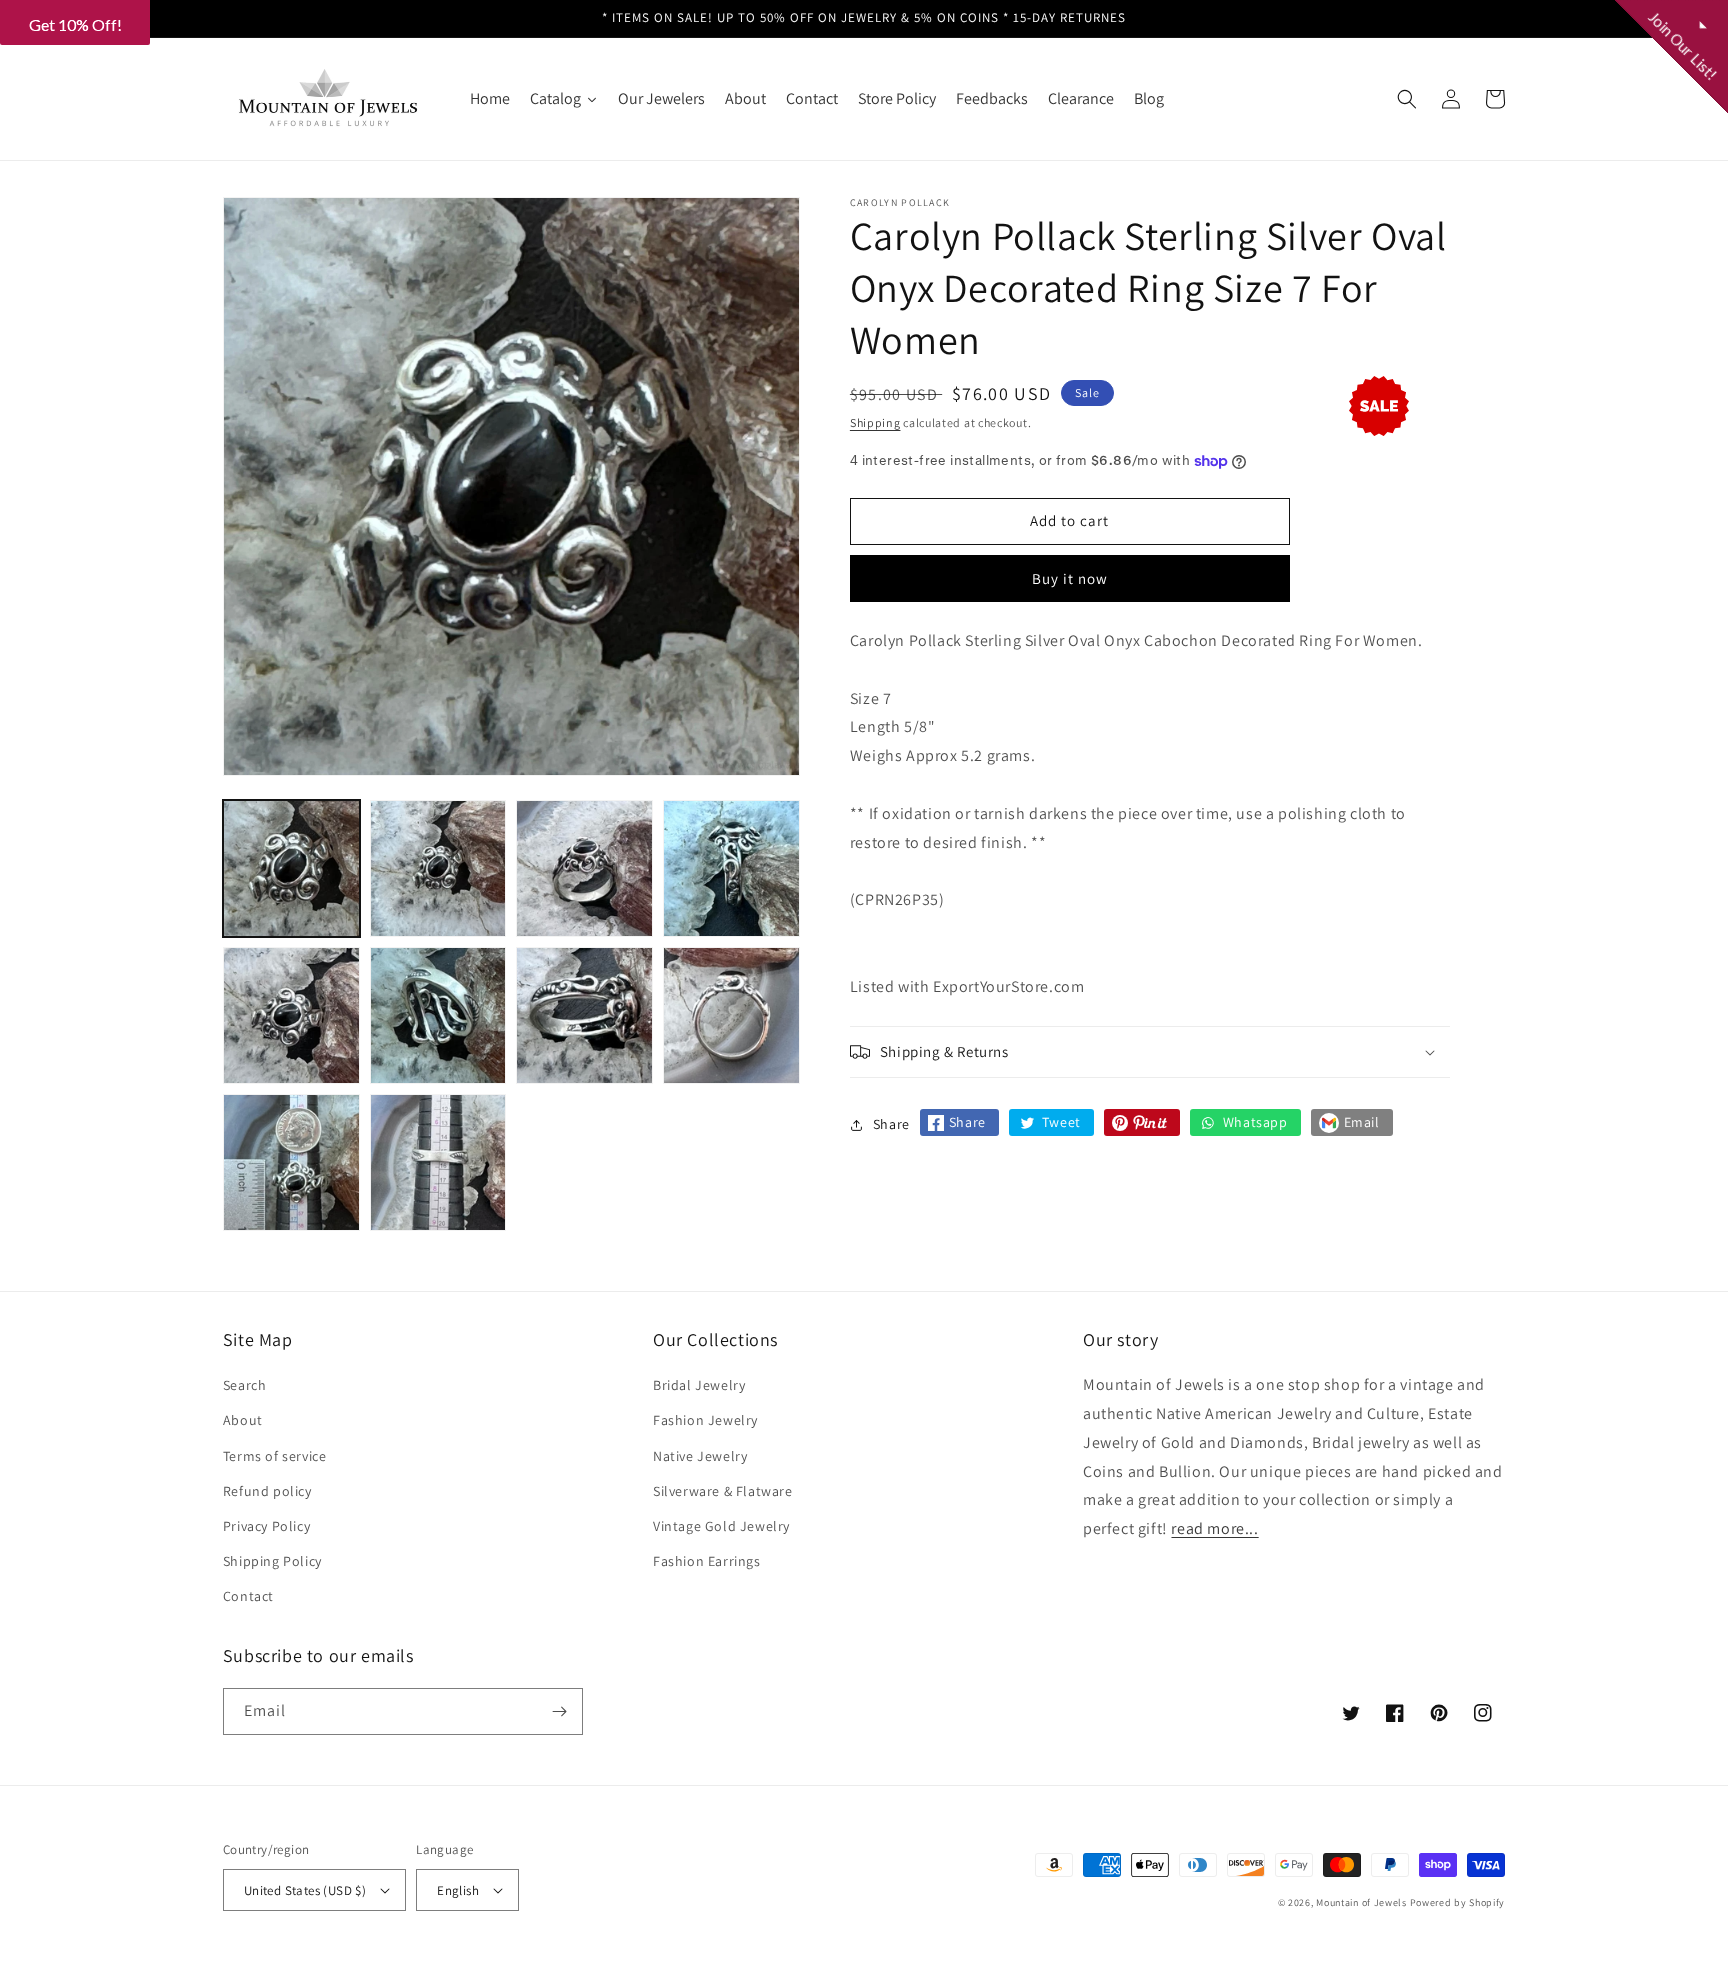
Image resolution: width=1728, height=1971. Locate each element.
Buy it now (1070, 578)
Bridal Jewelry (699, 1385)
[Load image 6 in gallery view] (438, 1015)
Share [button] (891, 1124)
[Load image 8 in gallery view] (731, 1015)
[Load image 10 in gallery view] (438, 1162)
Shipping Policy (272, 1561)
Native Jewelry (700, 1456)
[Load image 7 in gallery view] (584, 1015)
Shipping (875, 422)
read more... (1214, 1528)
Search (245, 1385)
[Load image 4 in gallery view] (731, 868)
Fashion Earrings (707, 1561)
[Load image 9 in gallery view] (291, 1162)
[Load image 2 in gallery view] (438, 868)
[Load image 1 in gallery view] (291, 868)
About (243, 1420)
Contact (248, 1596)
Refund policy (267, 1491)
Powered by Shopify (1458, 1902)
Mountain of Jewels (1361, 1902)
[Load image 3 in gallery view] (584, 868)
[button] (1407, 99)
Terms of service (275, 1456)
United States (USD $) (305, 1890)
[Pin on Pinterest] (1142, 1122)
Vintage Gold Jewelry (721, 1526)
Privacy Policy (266, 1526)
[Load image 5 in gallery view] (291, 1015)
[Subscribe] (560, 1711)
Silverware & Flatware (723, 1491)
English (458, 1890)
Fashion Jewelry (705, 1420)
